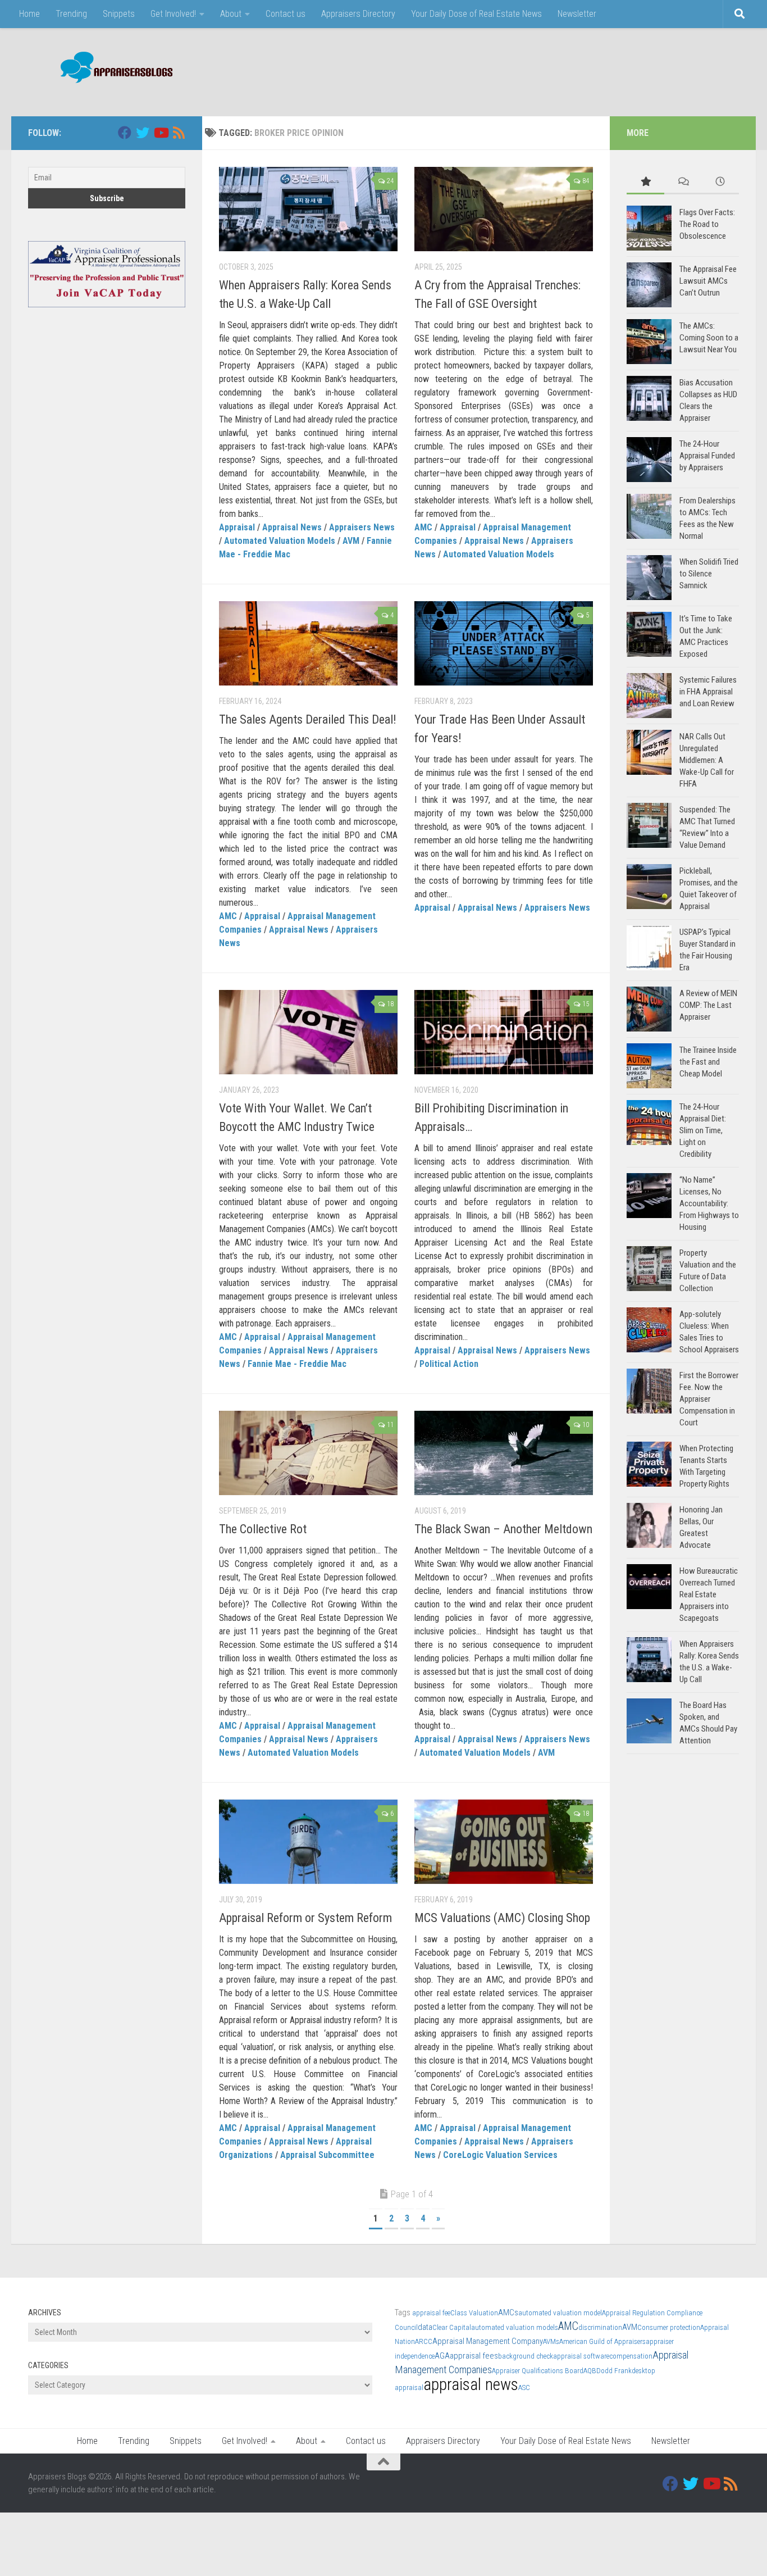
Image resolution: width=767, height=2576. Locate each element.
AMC (423, 527)
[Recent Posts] (720, 182)
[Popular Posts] (645, 182)
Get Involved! (173, 14)
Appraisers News (362, 527)
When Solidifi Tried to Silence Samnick (709, 574)
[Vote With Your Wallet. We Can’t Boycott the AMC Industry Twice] (308, 1032)
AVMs (551, 2341)
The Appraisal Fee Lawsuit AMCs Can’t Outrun (708, 281)
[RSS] (179, 133)
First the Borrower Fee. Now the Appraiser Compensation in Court (709, 1399)
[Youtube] (161, 133)
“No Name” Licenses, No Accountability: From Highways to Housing (709, 1203)
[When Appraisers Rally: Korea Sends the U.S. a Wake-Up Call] (308, 209)
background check (526, 2356)
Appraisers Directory (358, 14)
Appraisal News (292, 527)
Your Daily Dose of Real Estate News (476, 14)
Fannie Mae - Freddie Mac (297, 1364)
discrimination (600, 2327)
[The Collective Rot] (308, 1453)
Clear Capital (452, 2327)
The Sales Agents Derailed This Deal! (308, 719)
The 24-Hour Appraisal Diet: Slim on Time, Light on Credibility (703, 1130)
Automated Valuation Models (280, 541)
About (231, 14)
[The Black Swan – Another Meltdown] (504, 1453)
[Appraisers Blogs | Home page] (113, 69)
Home (29, 14)
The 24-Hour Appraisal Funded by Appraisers (707, 456)
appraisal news (471, 2384)
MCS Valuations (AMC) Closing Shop (502, 1918)
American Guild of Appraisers (602, 2341)
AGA (442, 2356)
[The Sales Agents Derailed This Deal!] (308, 643)
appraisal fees (474, 2356)
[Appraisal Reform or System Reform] (308, 1842)
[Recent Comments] (683, 182)
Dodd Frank (614, 2371)
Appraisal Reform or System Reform (305, 1918)
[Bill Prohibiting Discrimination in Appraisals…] (504, 1032)
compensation (631, 2356)
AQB (590, 2371)
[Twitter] (143, 133)
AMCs (508, 2313)
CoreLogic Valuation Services (500, 2155)
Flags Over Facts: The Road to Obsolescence (707, 224)
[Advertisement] (535, 70)
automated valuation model (560, 2313)
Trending (71, 14)
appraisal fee (431, 2313)
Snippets (119, 14)
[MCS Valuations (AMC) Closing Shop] (504, 1842)
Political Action (449, 1364)
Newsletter (577, 14)
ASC (524, 2388)
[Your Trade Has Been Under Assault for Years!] (504, 643)
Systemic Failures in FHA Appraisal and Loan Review (708, 692)
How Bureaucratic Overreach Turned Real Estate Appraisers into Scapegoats (709, 1594)
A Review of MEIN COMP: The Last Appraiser (708, 1005)
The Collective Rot (263, 1529)
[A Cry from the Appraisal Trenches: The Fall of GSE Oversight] (504, 209)
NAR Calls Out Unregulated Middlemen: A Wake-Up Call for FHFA (707, 760)
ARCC (424, 2341)
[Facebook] (125, 133)
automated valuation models (515, 2327)
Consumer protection (669, 2327)
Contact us (286, 14)
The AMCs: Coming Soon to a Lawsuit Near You (709, 338)
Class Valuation (474, 2313)
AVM (351, 541)
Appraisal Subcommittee (327, 2155)
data (425, 2327)
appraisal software (581, 2356)
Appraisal (237, 527)
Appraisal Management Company (488, 2341)
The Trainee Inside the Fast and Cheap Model (708, 1062)
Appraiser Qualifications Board (538, 2371)
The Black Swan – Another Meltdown (503, 1529)
